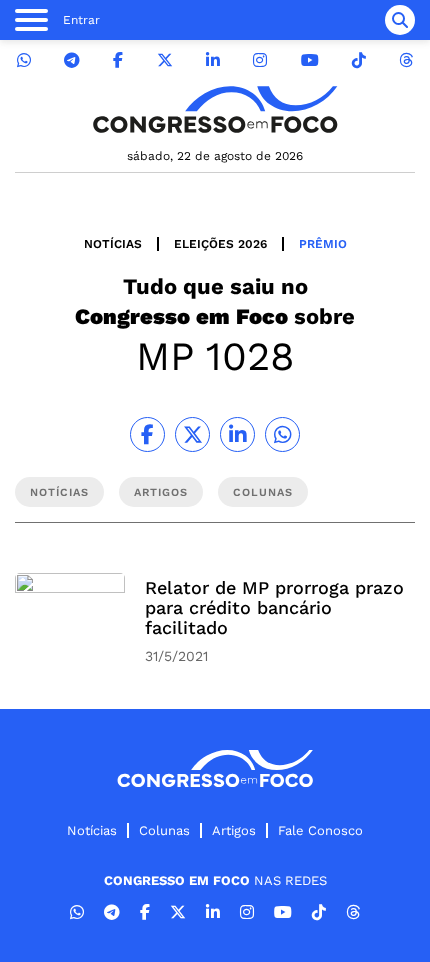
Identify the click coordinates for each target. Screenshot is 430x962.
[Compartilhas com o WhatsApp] (282, 434)
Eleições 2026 (220, 244)
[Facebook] (118, 60)
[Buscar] (400, 20)
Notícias (113, 244)
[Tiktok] (359, 60)
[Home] (215, 109)
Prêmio (323, 244)
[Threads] (406, 60)
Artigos (234, 830)
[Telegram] (72, 60)
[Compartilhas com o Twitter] (192, 434)
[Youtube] (310, 60)
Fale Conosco (320, 830)
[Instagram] (260, 60)
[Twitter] (165, 60)
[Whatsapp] (24, 60)
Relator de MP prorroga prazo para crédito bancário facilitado (274, 607)
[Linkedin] (213, 60)
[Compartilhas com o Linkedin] (237, 434)
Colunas (164, 830)
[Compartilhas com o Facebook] (147, 434)
